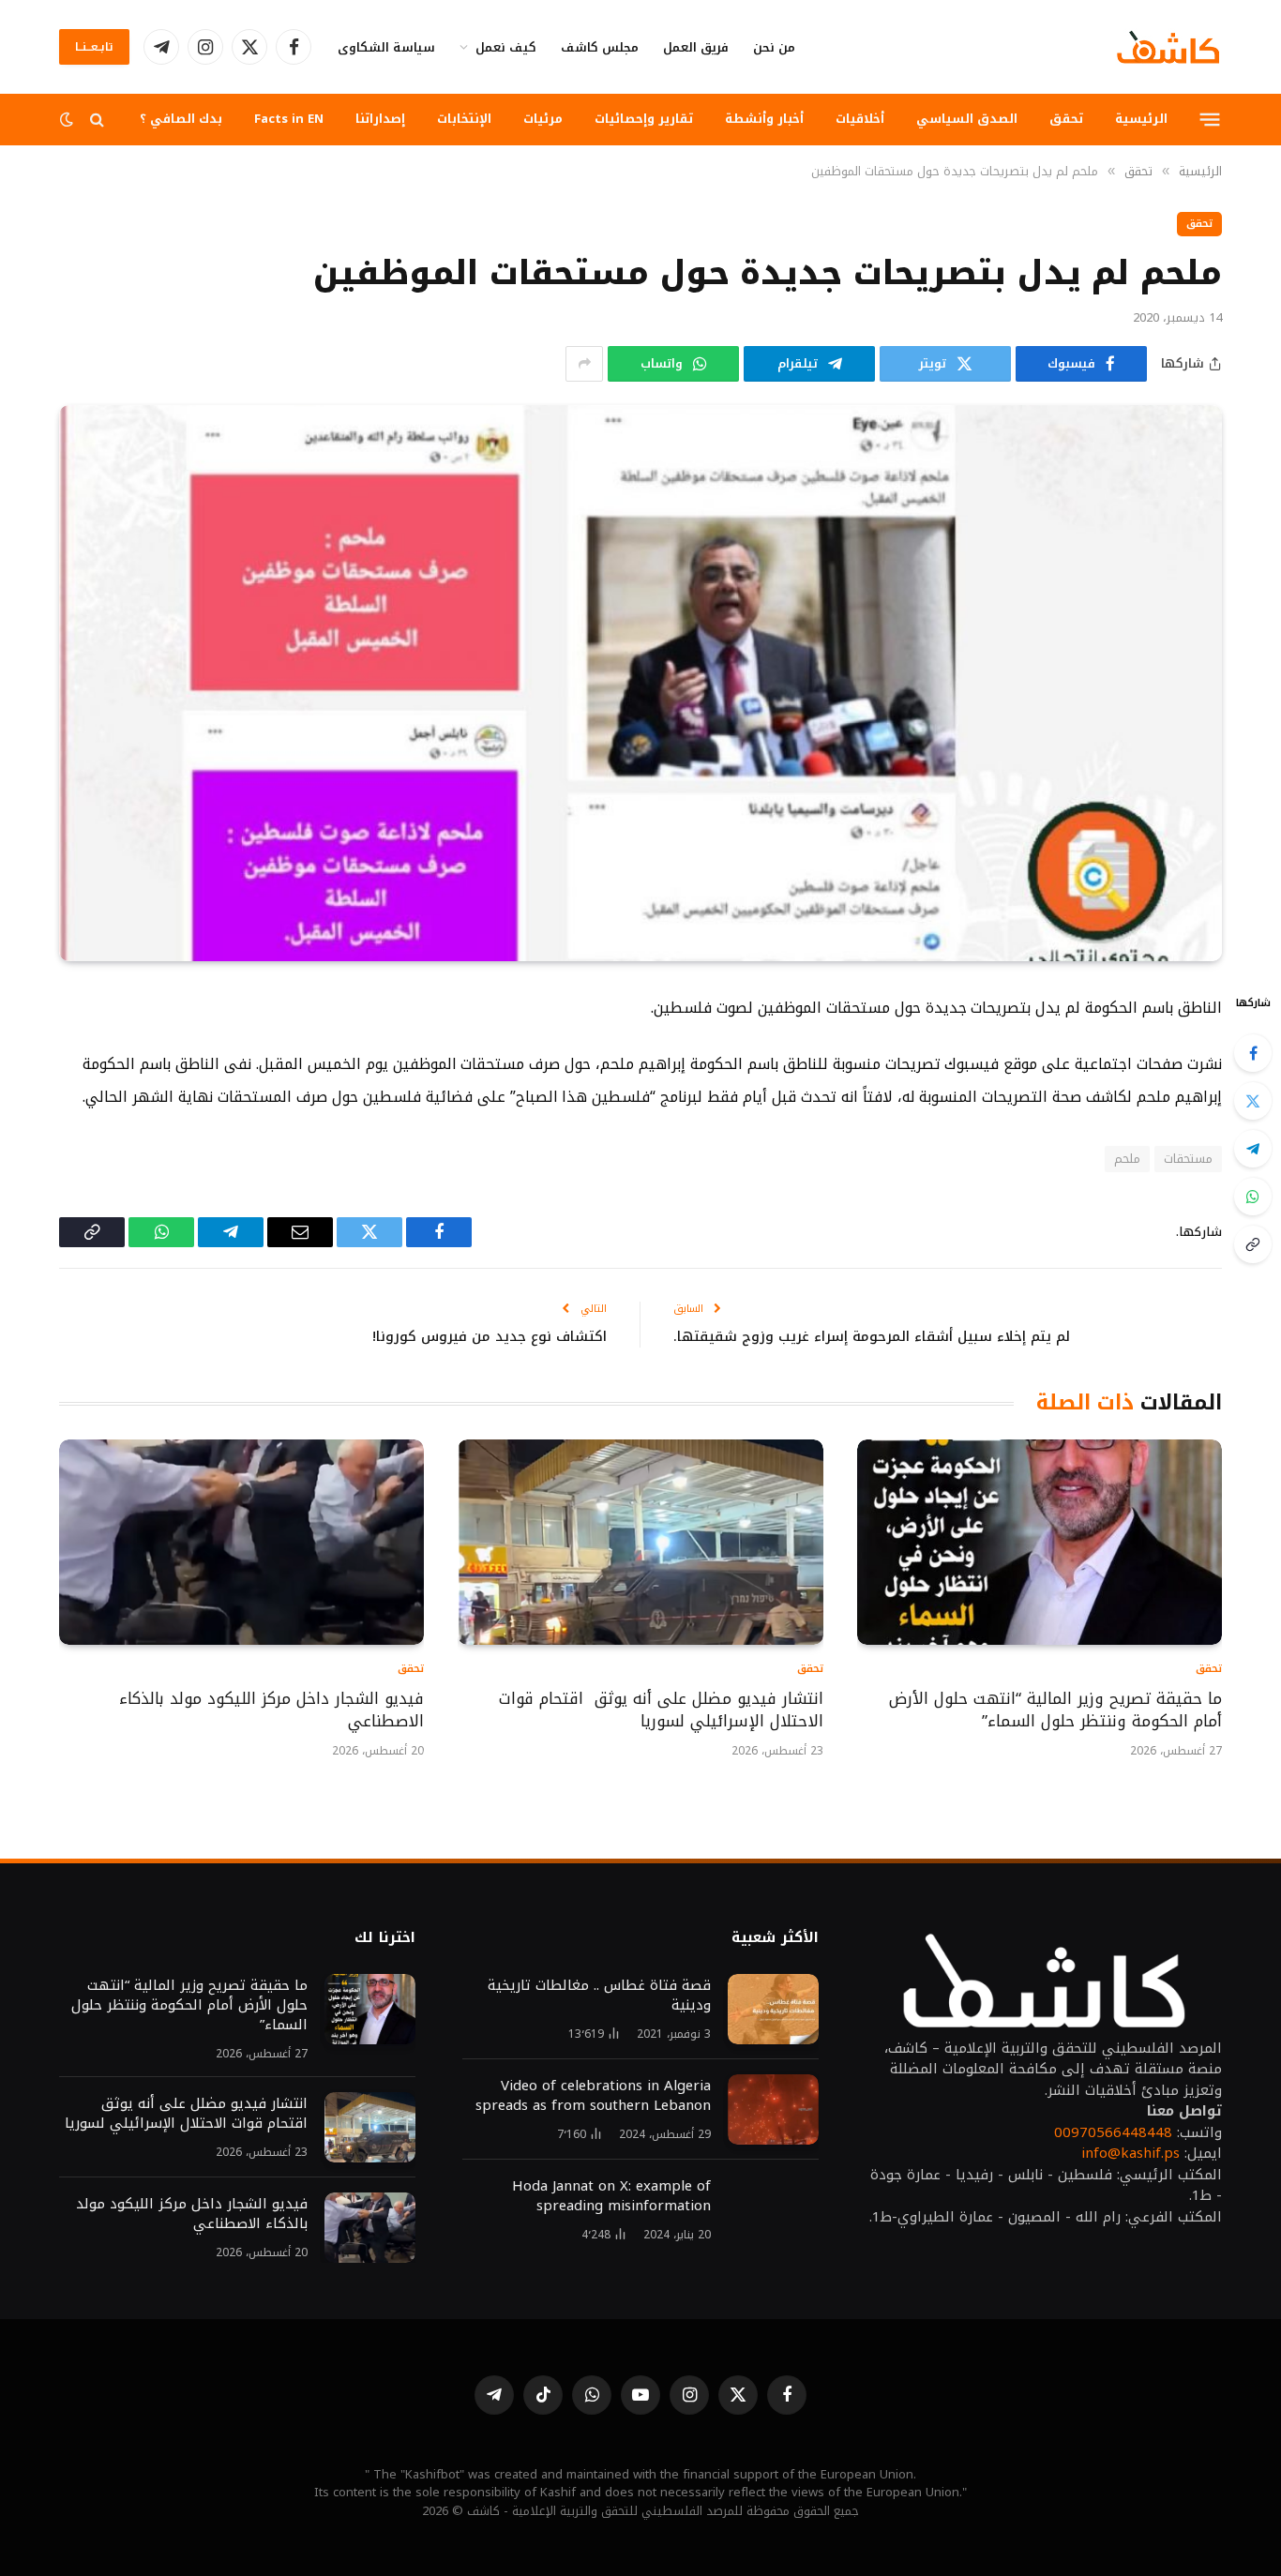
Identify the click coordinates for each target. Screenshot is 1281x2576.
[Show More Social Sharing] (584, 364)
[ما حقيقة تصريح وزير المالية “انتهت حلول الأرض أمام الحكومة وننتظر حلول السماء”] (1040, 1542)
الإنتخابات (464, 119)
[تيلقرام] (1253, 1149)
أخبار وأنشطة (764, 119)
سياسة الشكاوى (386, 47)
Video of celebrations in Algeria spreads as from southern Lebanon (593, 2096)
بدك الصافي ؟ (181, 119)
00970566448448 (1113, 2132)
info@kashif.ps (1130, 2153)
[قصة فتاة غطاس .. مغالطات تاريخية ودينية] (773, 2009)
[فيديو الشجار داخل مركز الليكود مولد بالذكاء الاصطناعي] (241, 1542)
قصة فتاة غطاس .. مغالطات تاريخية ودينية (599, 1996)
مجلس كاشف (600, 47)
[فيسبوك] (1253, 1053)
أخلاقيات (860, 119)
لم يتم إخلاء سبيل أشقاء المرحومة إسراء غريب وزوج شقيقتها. (872, 1336)
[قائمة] (1210, 119)
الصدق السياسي (967, 119)
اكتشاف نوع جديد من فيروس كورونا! (490, 1336)
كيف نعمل (506, 47)
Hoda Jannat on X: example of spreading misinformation (611, 2196)
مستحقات (1188, 1159)
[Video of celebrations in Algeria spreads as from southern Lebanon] (773, 2109)
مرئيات (543, 119)
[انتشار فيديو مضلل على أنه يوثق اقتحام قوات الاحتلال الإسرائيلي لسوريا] (640, 1542)
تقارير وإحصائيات (644, 119)
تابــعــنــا (94, 47)
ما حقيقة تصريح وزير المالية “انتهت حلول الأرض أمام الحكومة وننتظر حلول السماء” (1055, 1710)
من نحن (774, 47)
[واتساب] (1253, 1197)
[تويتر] (1253, 1101)
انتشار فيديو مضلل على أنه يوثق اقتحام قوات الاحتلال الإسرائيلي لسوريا (661, 1710)
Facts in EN (289, 119)
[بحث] (97, 120)
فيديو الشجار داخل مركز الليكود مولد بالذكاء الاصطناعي (271, 1710)
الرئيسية (1141, 119)
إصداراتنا (380, 119)
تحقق (1066, 119)
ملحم (1127, 1159)
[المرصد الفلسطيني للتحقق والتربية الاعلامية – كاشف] (1168, 47)
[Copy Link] (1253, 1244)
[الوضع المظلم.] (68, 120)
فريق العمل (696, 47)
